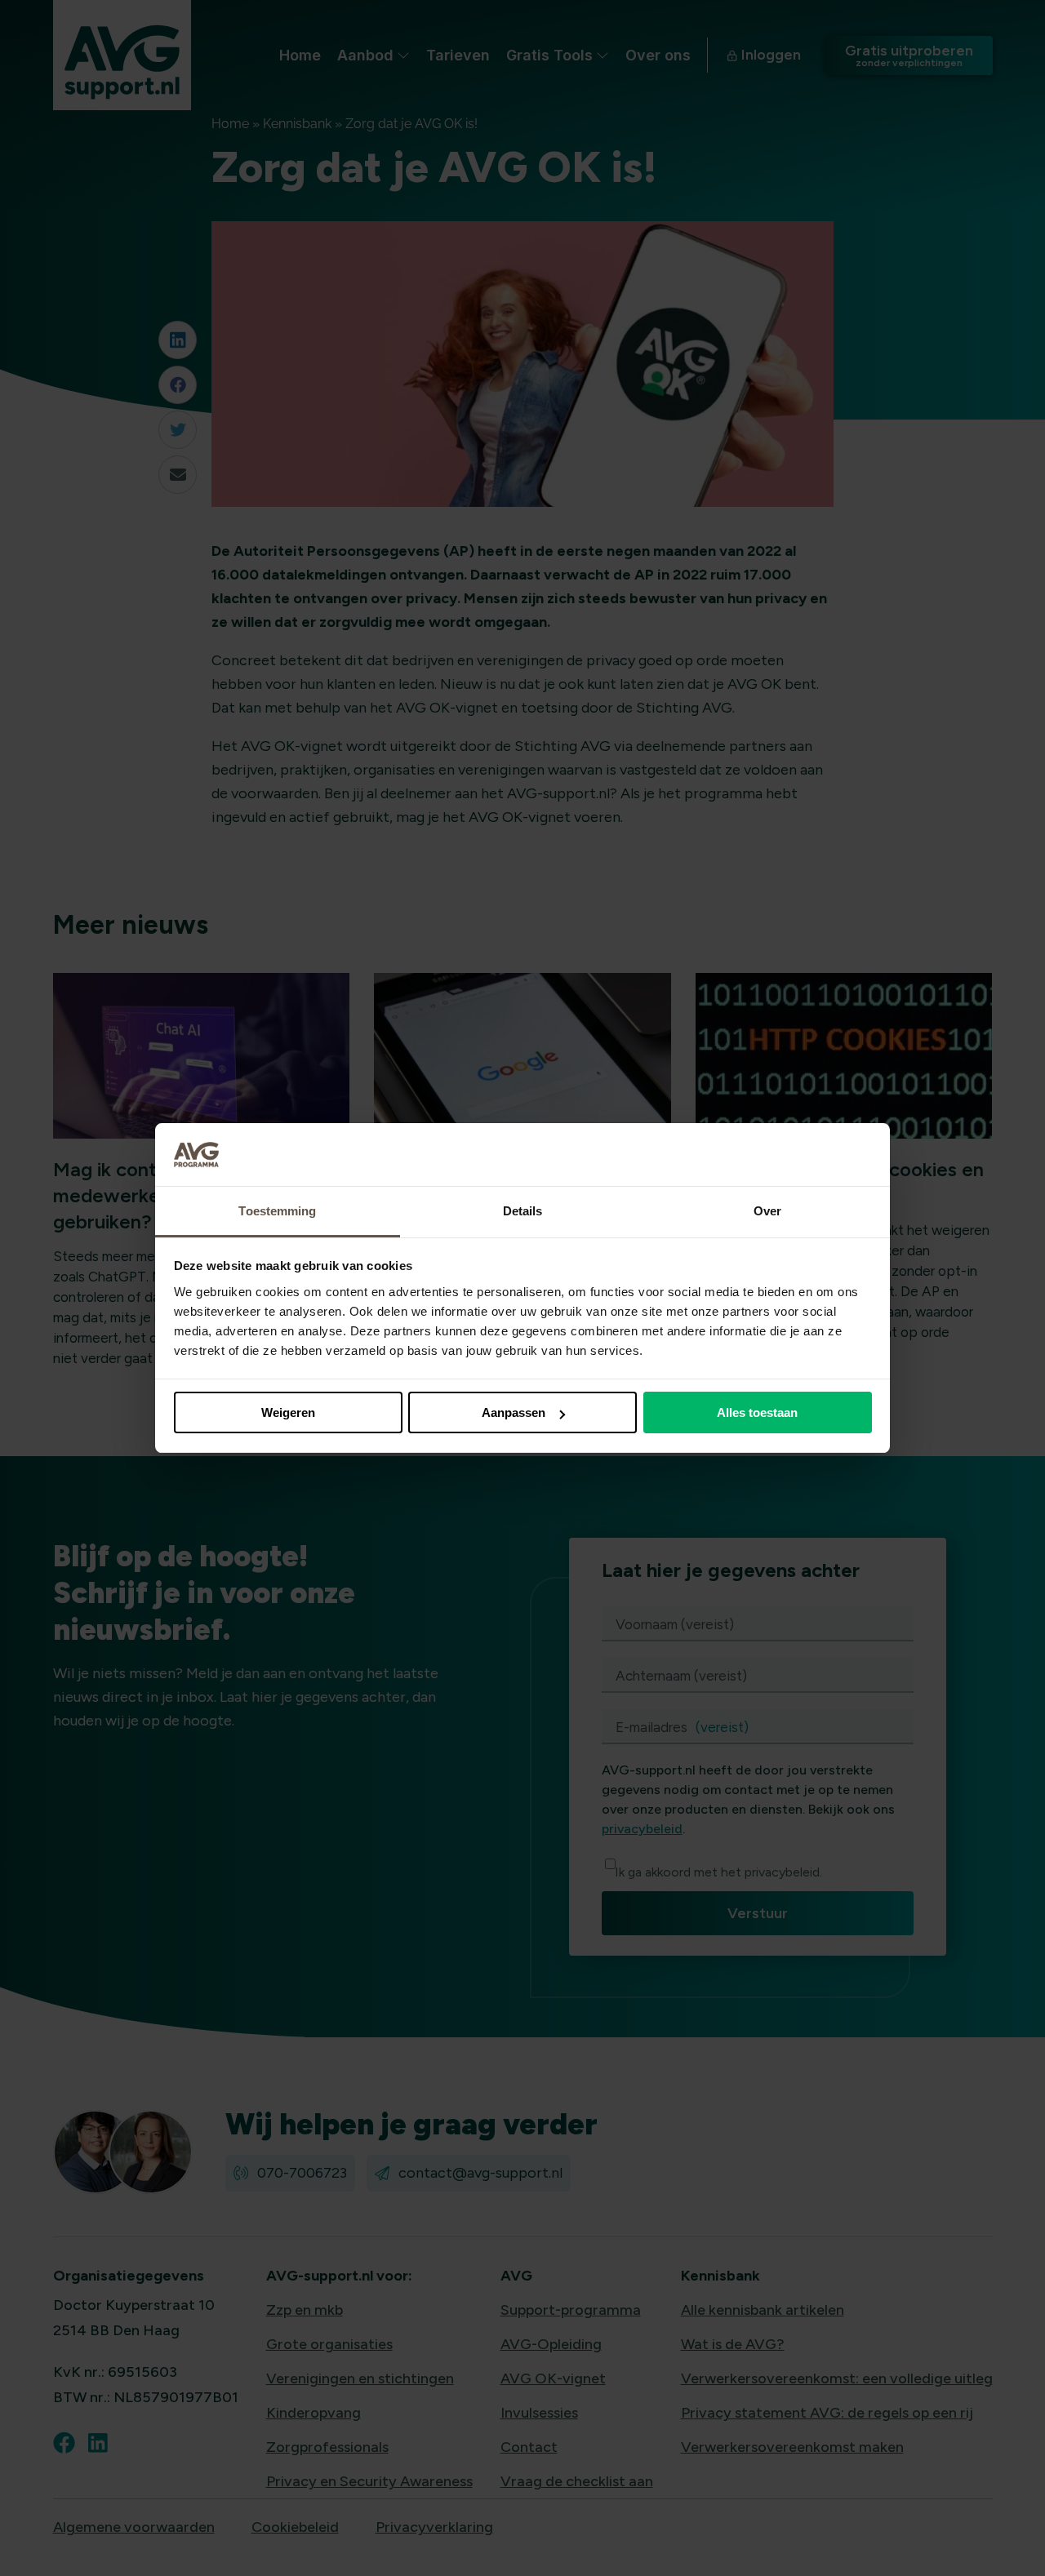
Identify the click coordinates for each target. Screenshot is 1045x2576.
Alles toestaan (757, 1412)
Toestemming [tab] (277, 1211)
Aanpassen (514, 1412)
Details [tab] (523, 1211)
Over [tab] (767, 1211)
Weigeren (288, 1412)
